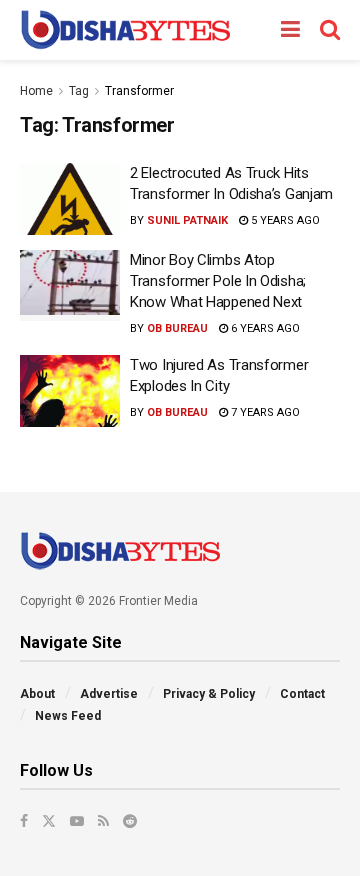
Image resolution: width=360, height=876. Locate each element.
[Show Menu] (290, 30)
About (37, 694)
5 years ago (284, 220)
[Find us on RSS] (103, 821)
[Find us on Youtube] (77, 821)
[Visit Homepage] (125, 30)
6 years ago (264, 328)
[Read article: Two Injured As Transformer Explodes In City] (70, 391)
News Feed (68, 716)
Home (36, 91)
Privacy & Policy (209, 694)
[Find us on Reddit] (130, 821)
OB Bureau (177, 328)
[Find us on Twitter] (49, 821)
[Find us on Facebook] (24, 821)
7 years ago (264, 412)
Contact (302, 694)
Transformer (139, 91)
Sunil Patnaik (187, 220)
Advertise (109, 694)
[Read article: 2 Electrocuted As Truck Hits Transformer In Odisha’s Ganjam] (70, 199)
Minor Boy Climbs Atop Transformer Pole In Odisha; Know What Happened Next (218, 281)
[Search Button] (330, 30)
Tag (79, 91)
